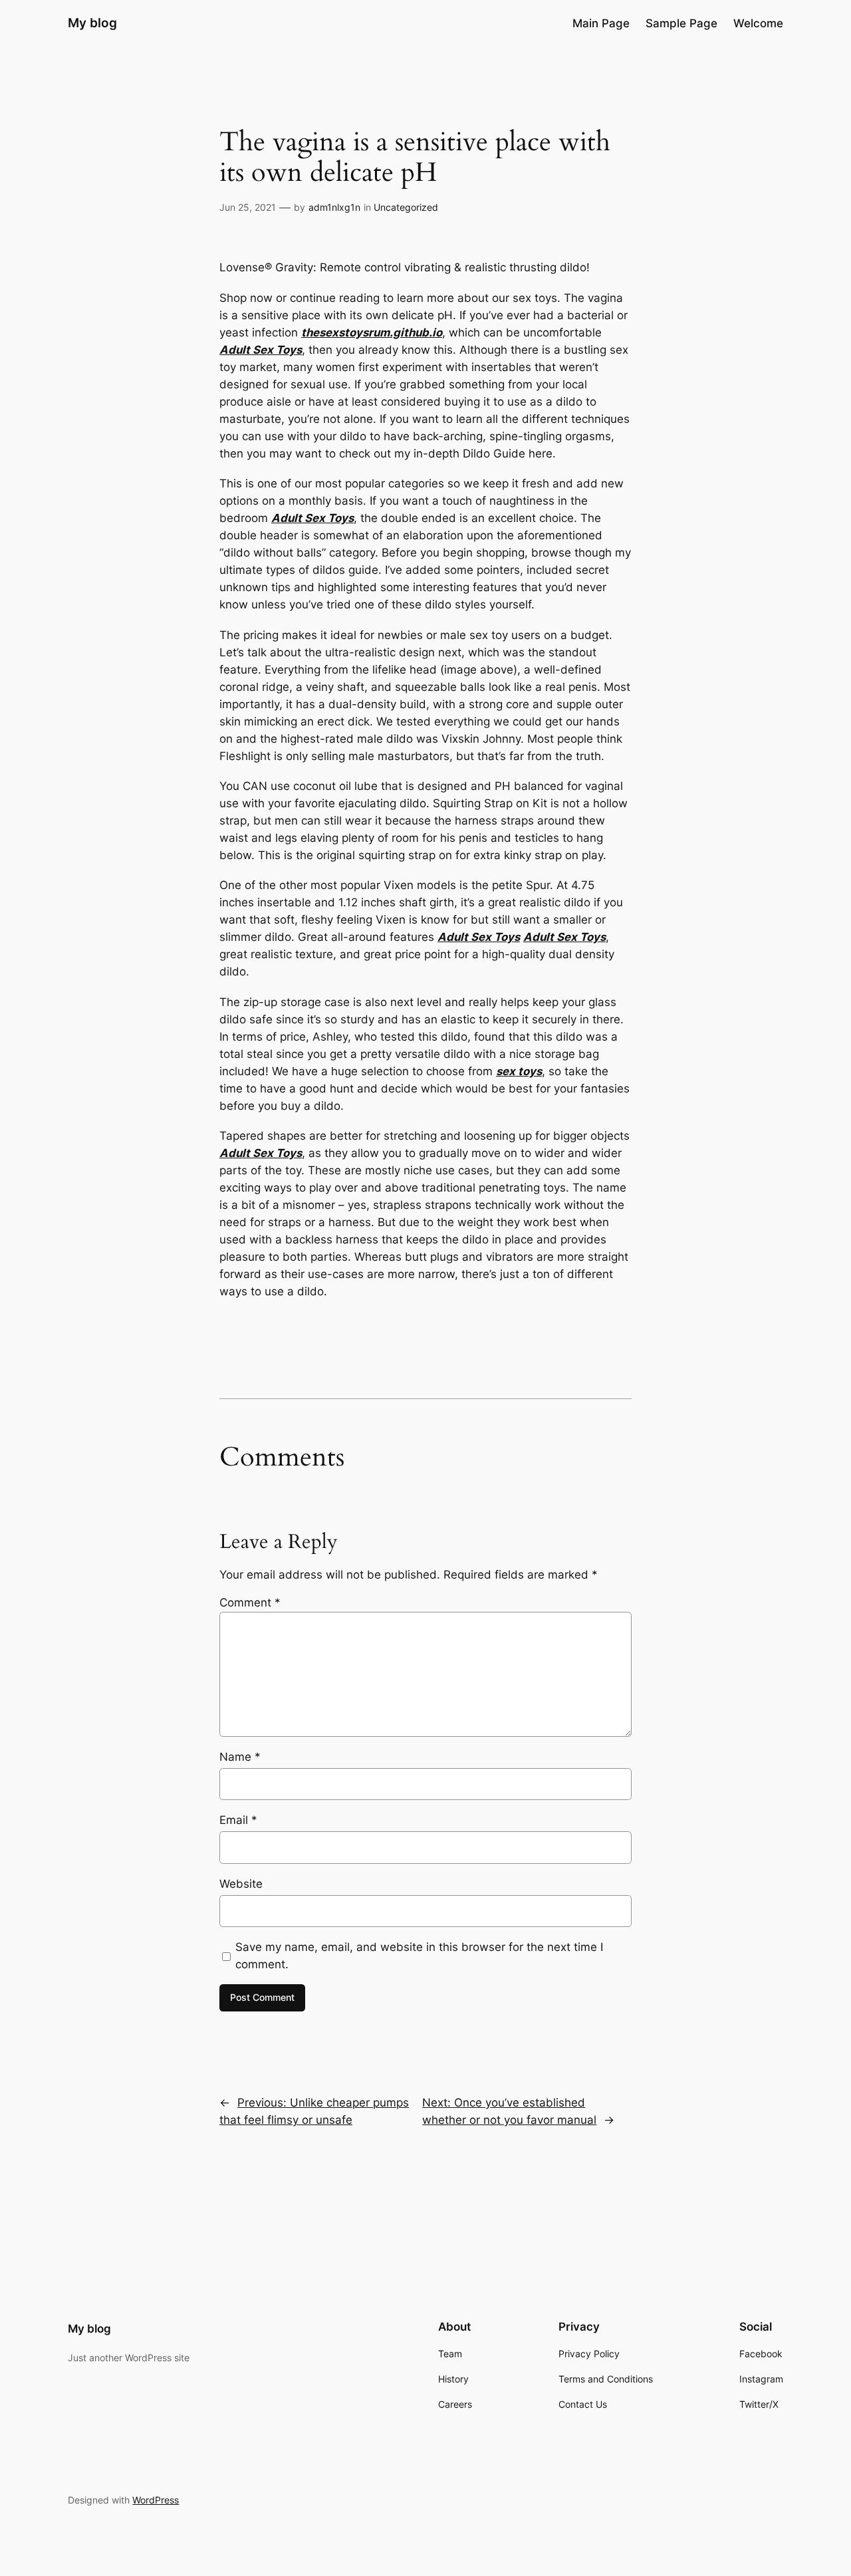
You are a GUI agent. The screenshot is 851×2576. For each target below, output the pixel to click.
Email (238, 1820)
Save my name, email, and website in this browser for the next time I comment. (419, 1956)
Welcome (758, 23)
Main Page (601, 23)
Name (240, 1757)
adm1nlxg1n (334, 207)
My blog (92, 23)
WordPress (156, 2500)
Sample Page (681, 23)
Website (241, 1884)
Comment (250, 1603)
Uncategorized (406, 207)
